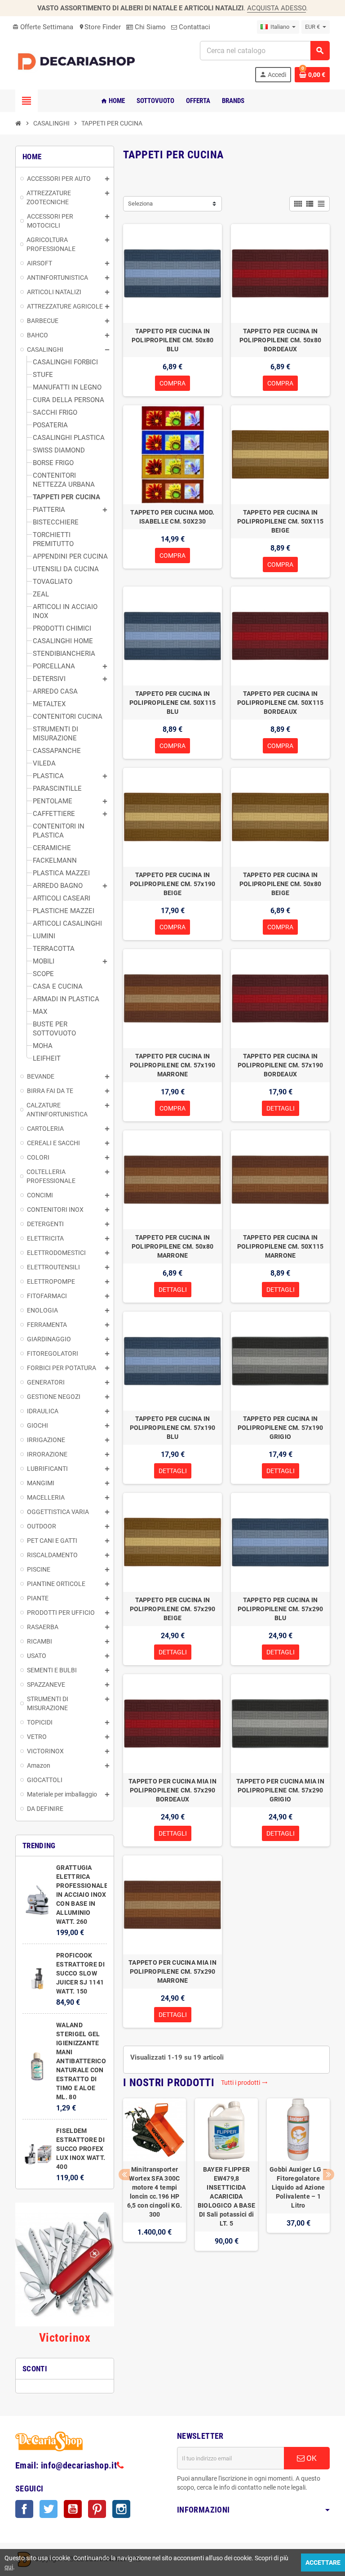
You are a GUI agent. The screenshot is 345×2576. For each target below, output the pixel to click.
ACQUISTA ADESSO (276, 8)
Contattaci (194, 27)
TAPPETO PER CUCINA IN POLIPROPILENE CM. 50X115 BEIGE (281, 521)
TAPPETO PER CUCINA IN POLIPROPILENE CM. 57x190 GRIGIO (281, 1428)
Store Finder (100, 27)
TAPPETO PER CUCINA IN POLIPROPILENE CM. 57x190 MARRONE (173, 1065)
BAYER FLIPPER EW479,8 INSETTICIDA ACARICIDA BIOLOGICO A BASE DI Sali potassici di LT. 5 (226, 2196)
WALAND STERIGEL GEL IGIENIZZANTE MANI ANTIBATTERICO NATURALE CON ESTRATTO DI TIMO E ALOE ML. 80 (81, 2061)
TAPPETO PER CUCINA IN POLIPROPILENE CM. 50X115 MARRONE (281, 1246)
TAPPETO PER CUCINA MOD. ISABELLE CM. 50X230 (172, 517)
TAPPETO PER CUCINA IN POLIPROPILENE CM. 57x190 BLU (173, 1428)
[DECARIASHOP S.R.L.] (78, 61)
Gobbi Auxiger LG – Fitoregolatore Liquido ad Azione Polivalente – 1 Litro (298, 2187)
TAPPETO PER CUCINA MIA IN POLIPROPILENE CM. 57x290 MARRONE (172, 1971)
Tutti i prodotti (244, 2083)
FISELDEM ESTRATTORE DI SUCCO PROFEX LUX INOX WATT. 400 (81, 2149)
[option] (155, 2184)
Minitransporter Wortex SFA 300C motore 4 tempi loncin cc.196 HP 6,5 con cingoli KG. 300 (155, 2192)
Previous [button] (124, 2175)
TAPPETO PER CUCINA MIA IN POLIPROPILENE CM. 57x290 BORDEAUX (172, 1790)
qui (9, 2567)
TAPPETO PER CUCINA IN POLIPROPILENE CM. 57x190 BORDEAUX (281, 1065)
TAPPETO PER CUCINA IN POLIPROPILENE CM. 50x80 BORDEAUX (280, 340)
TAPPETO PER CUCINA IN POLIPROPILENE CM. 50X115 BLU (173, 703)
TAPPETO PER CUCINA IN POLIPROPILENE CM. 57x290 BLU (281, 1609)
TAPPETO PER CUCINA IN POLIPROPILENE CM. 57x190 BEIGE (173, 884)
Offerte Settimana (43, 27)
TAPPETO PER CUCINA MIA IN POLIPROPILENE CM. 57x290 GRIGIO (280, 1790)
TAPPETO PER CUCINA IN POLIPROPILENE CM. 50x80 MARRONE (172, 1246)
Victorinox (65, 2338)
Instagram (121, 2509)
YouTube (73, 2509)
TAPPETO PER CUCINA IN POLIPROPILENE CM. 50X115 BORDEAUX (281, 703)
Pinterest (97, 2509)
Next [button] (329, 2175)
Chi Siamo (149, 27)
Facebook (24, 2509)
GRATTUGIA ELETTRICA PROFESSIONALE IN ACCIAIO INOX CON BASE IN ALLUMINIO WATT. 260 (82, 1895)
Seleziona (140, 204)
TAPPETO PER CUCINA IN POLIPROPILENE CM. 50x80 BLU (172, 340)
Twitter (49, 2509)
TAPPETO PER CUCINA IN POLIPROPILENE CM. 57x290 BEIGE (173, 1609)
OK (311, 2458)
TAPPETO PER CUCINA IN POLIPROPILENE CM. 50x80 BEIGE (280, 884)
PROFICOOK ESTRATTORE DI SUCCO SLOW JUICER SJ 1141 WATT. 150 (80, 1973)
